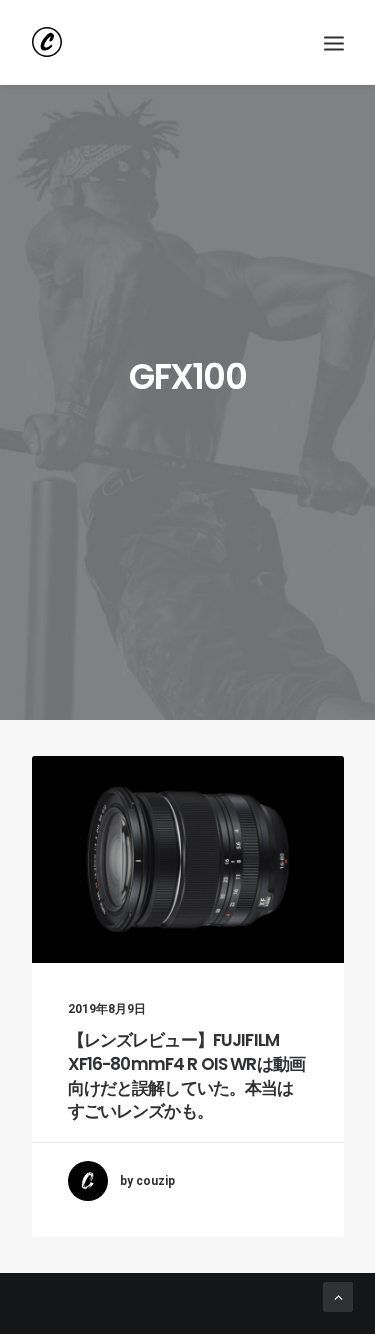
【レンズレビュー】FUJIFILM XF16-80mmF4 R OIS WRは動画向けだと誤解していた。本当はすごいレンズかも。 (186, 1075)
